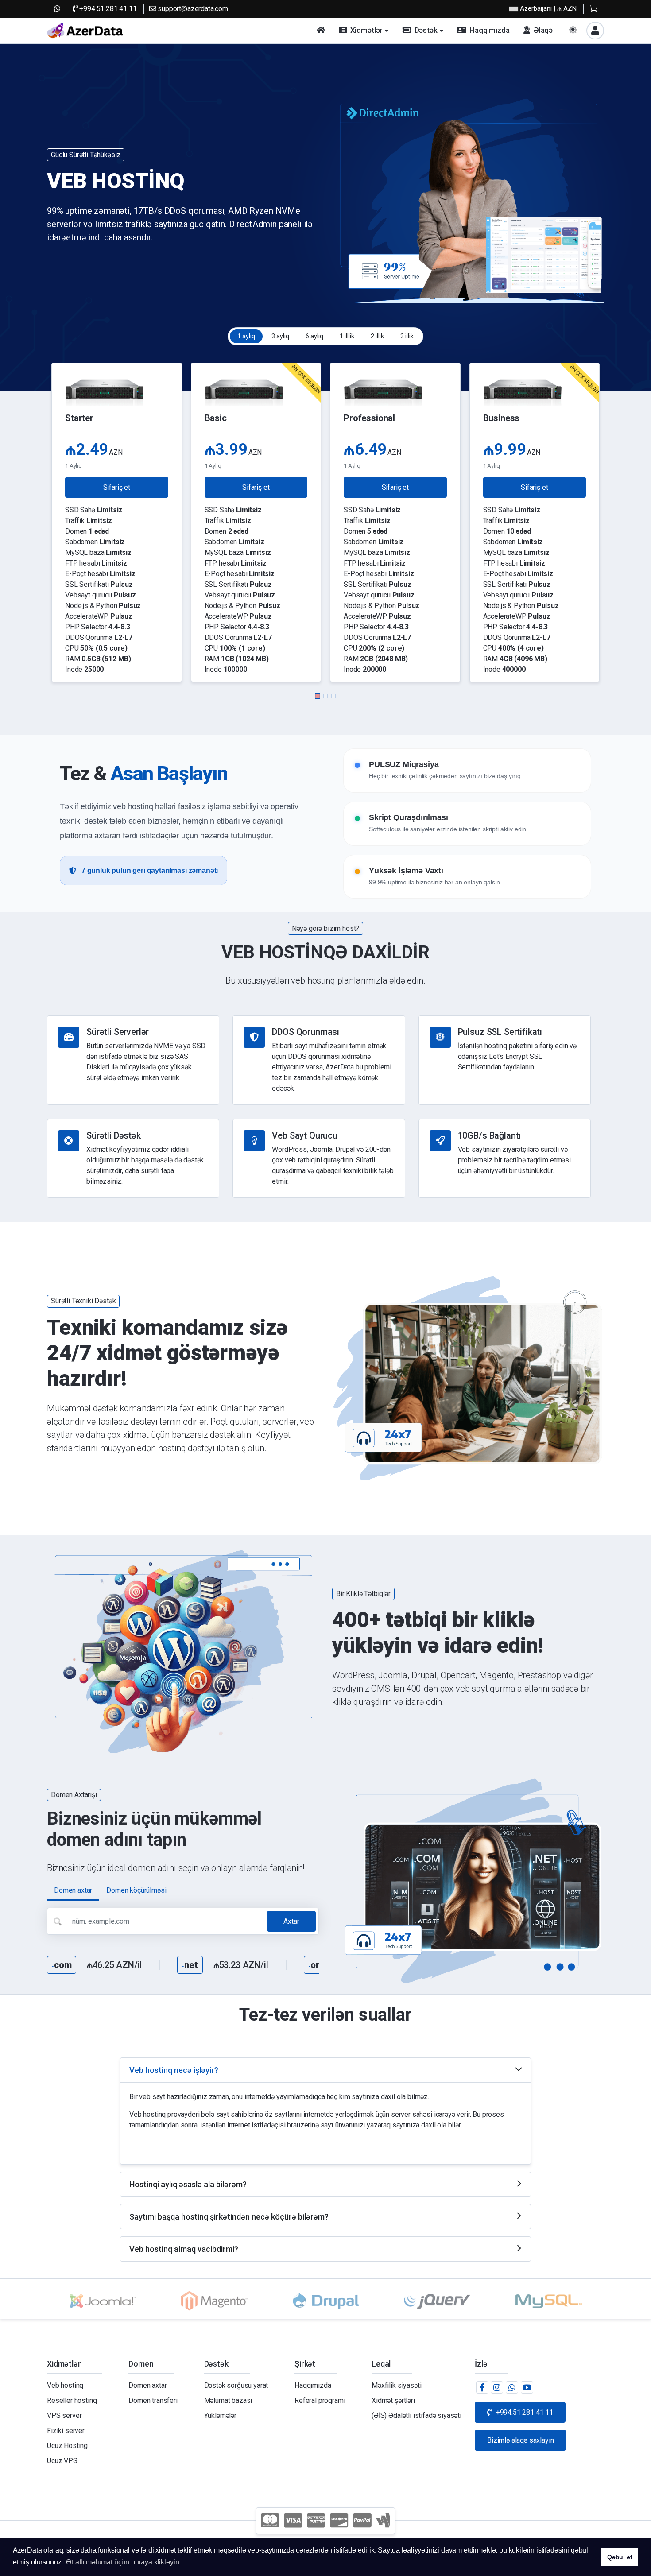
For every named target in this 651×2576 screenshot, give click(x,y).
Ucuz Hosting (67, 2446)
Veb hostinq (65, 2385)
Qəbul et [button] (620, 2557)
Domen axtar (147, 2385)
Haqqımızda (313, 2385)
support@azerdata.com (192, 9)
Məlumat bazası (228, 2400)
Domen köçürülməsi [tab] (136, 1890)
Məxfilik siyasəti (396, 2385)
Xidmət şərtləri (393, 2400)
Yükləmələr (220, 2415)
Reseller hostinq (72, 2400)
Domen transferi (153, 2400)
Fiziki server (66, 2431)
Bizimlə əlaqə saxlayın (520, 2440)
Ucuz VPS (62, 2461)
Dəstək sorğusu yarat (236, 2385)
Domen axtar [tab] (73, 1890)
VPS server (64, 2415)
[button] (318, 696)
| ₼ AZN (548, 8)
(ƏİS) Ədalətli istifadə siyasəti (417, 2415)
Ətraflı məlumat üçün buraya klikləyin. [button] (123, 2562)
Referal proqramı (320, 2400)
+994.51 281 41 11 (107, 9)
